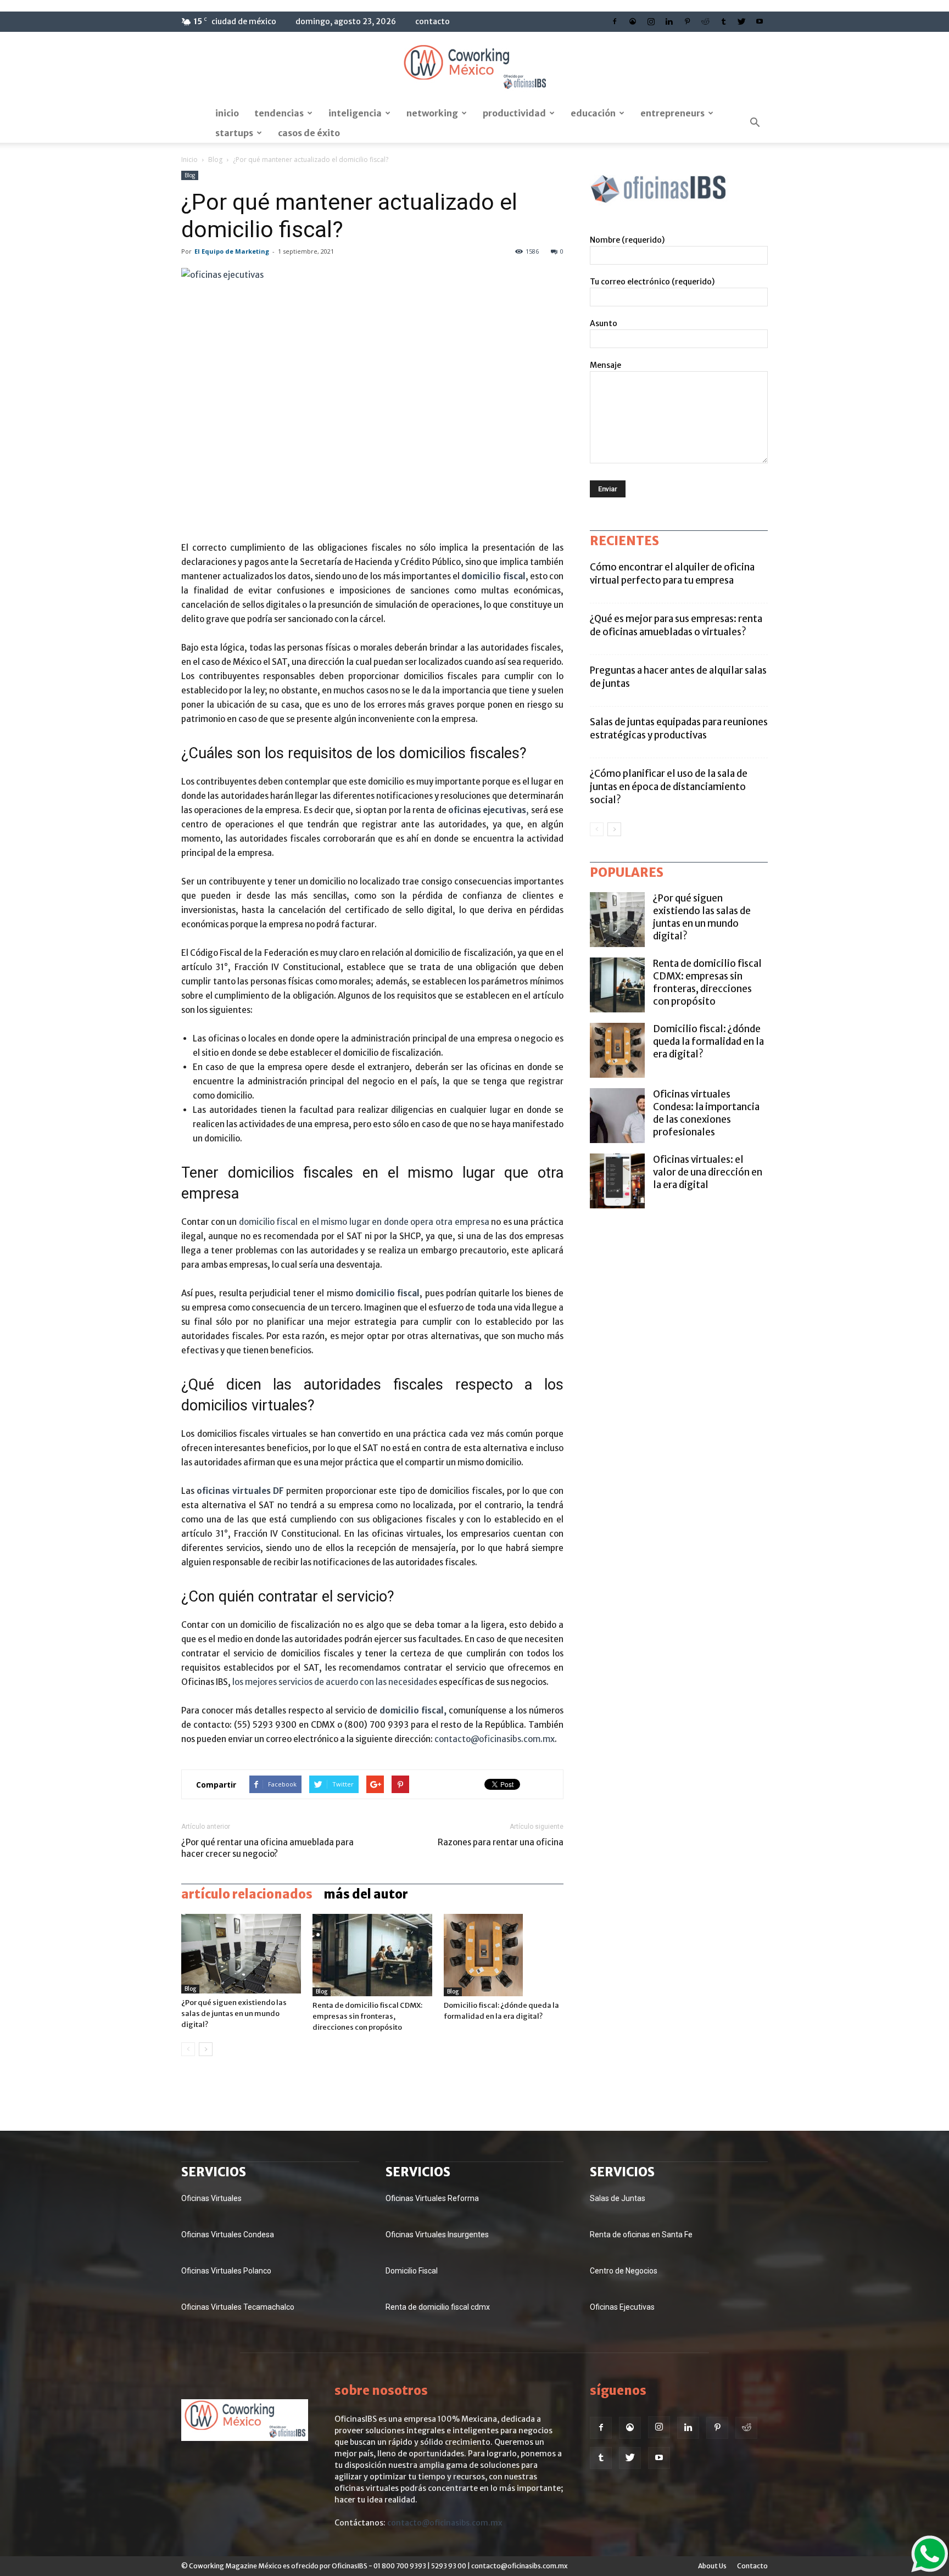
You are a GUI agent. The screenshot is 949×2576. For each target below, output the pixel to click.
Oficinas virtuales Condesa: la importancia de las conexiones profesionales (706, 1113)
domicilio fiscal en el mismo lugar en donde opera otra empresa (364, 1222)
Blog (215, 159)
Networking (432, 113)
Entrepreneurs (672, 113)
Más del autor (366, 1894)
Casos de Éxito (309, 133)
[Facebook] (615, 21)
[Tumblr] (723, 21)
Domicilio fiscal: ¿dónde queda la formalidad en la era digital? (708, 1041)
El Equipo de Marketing (232, 251)
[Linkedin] (669, 21)
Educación (593, 113)
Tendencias (279, 113)
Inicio (227, 113)
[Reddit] (705, 21)
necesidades (412, 1682)
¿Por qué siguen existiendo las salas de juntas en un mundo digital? (234, 2014)
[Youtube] (760, 21)
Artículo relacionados (247, 1894)
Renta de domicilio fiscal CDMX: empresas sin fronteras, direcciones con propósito (367, 2016)
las (381, 1682)
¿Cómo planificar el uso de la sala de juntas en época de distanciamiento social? (669, 787)
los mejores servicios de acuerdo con (304, 1682)
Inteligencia (355, 113)
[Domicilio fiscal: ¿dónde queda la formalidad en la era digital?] (504, 1955)
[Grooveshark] (633, 21)
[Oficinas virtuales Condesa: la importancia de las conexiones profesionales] (617, 1116)
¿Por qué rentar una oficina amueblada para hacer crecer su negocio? (267, 1848)
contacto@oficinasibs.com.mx (495, 1739)
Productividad (514, 113)
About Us (712, 2566)
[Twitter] (741, 21)
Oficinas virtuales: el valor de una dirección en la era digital (708, 1172)
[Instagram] (651, 21)
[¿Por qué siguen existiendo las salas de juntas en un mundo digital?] (241, 1954)
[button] (755, 123)
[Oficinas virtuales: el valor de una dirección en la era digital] (617, 1181)
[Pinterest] (687, 21)
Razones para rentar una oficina (501, 1842)
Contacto (432, 21)
